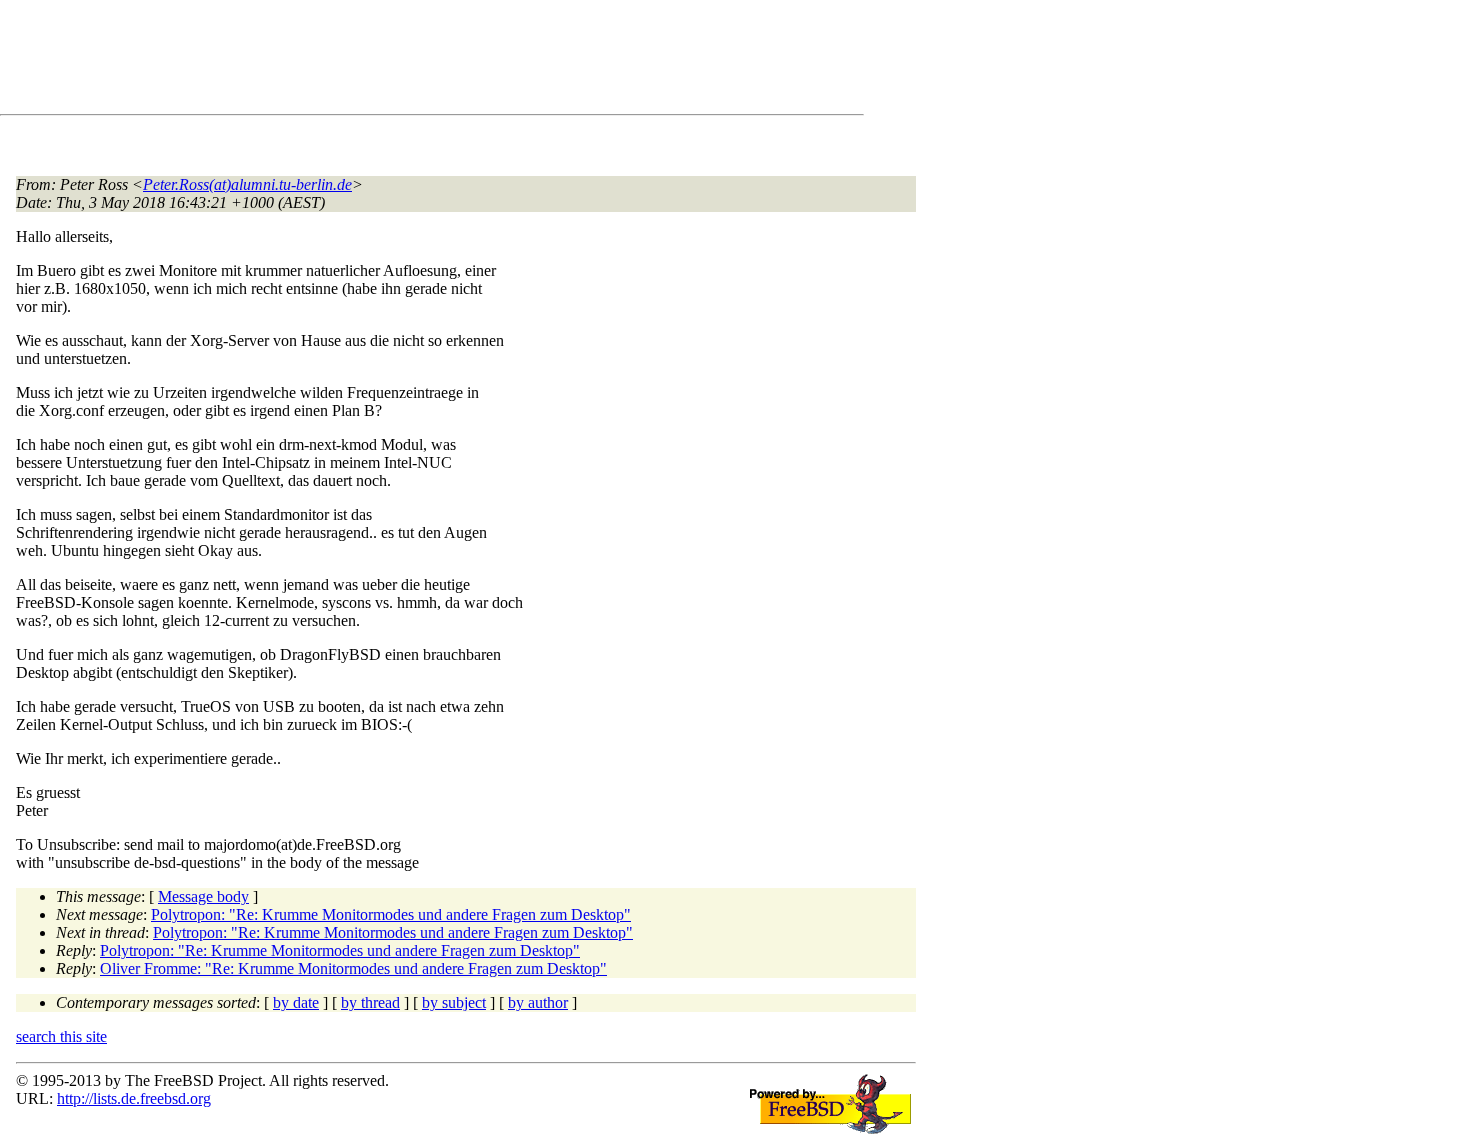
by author (538, 1002)
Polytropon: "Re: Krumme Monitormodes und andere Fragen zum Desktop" (391, 914)
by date (296, 1002)
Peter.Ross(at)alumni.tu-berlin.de (247, 184)
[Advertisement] (380, 61)
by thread (370, 1002)
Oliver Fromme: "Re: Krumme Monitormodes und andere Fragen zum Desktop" (353, 968)
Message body (203, 896)
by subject (454, 1002)
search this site (61, 1036)
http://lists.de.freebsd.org (134, 1098)
